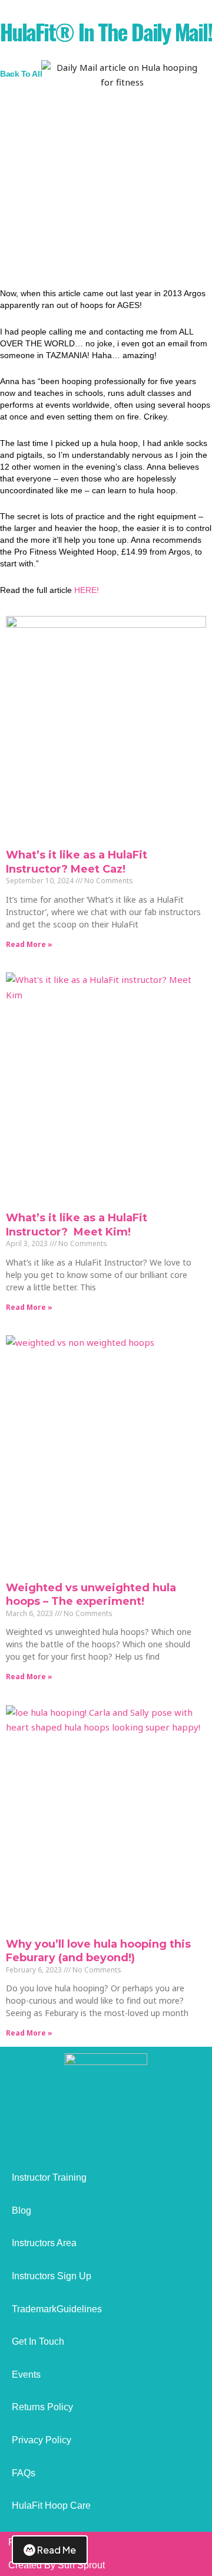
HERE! (87, 590)
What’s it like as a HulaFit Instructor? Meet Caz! (77, 862)
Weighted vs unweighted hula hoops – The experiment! (91, 1595)
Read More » (29, 944)
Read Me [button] (57, 2550)
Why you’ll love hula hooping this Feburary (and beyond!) (98, 1951)
